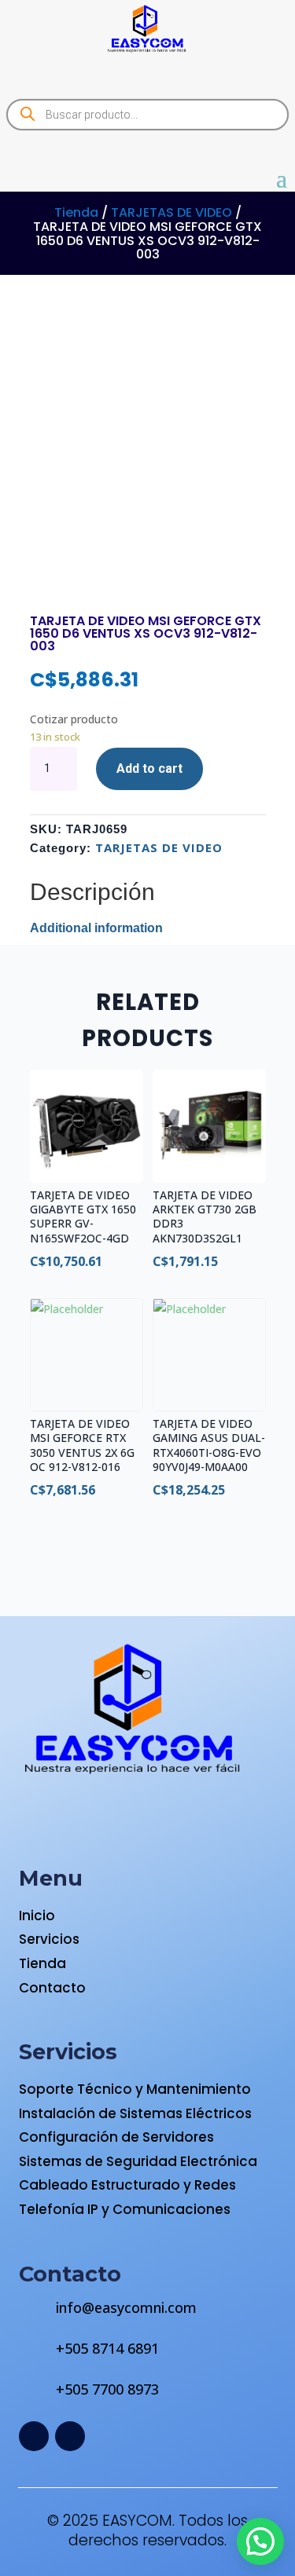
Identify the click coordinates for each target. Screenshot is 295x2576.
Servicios (49, 1939)
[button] (260, 2541)
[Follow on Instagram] (70, 2436)
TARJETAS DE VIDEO (171, 212)
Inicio (37, 1916)
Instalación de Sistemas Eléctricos (135, 2113)
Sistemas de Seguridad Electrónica (138, 2161)
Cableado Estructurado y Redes (127, 2185)
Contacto (52, 1988)
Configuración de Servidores (116, 2137)
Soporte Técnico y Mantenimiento (135, 2089)
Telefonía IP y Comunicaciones (125, 2209)
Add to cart (149, 768)
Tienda (76, 212)
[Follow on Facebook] (34, 2436)
